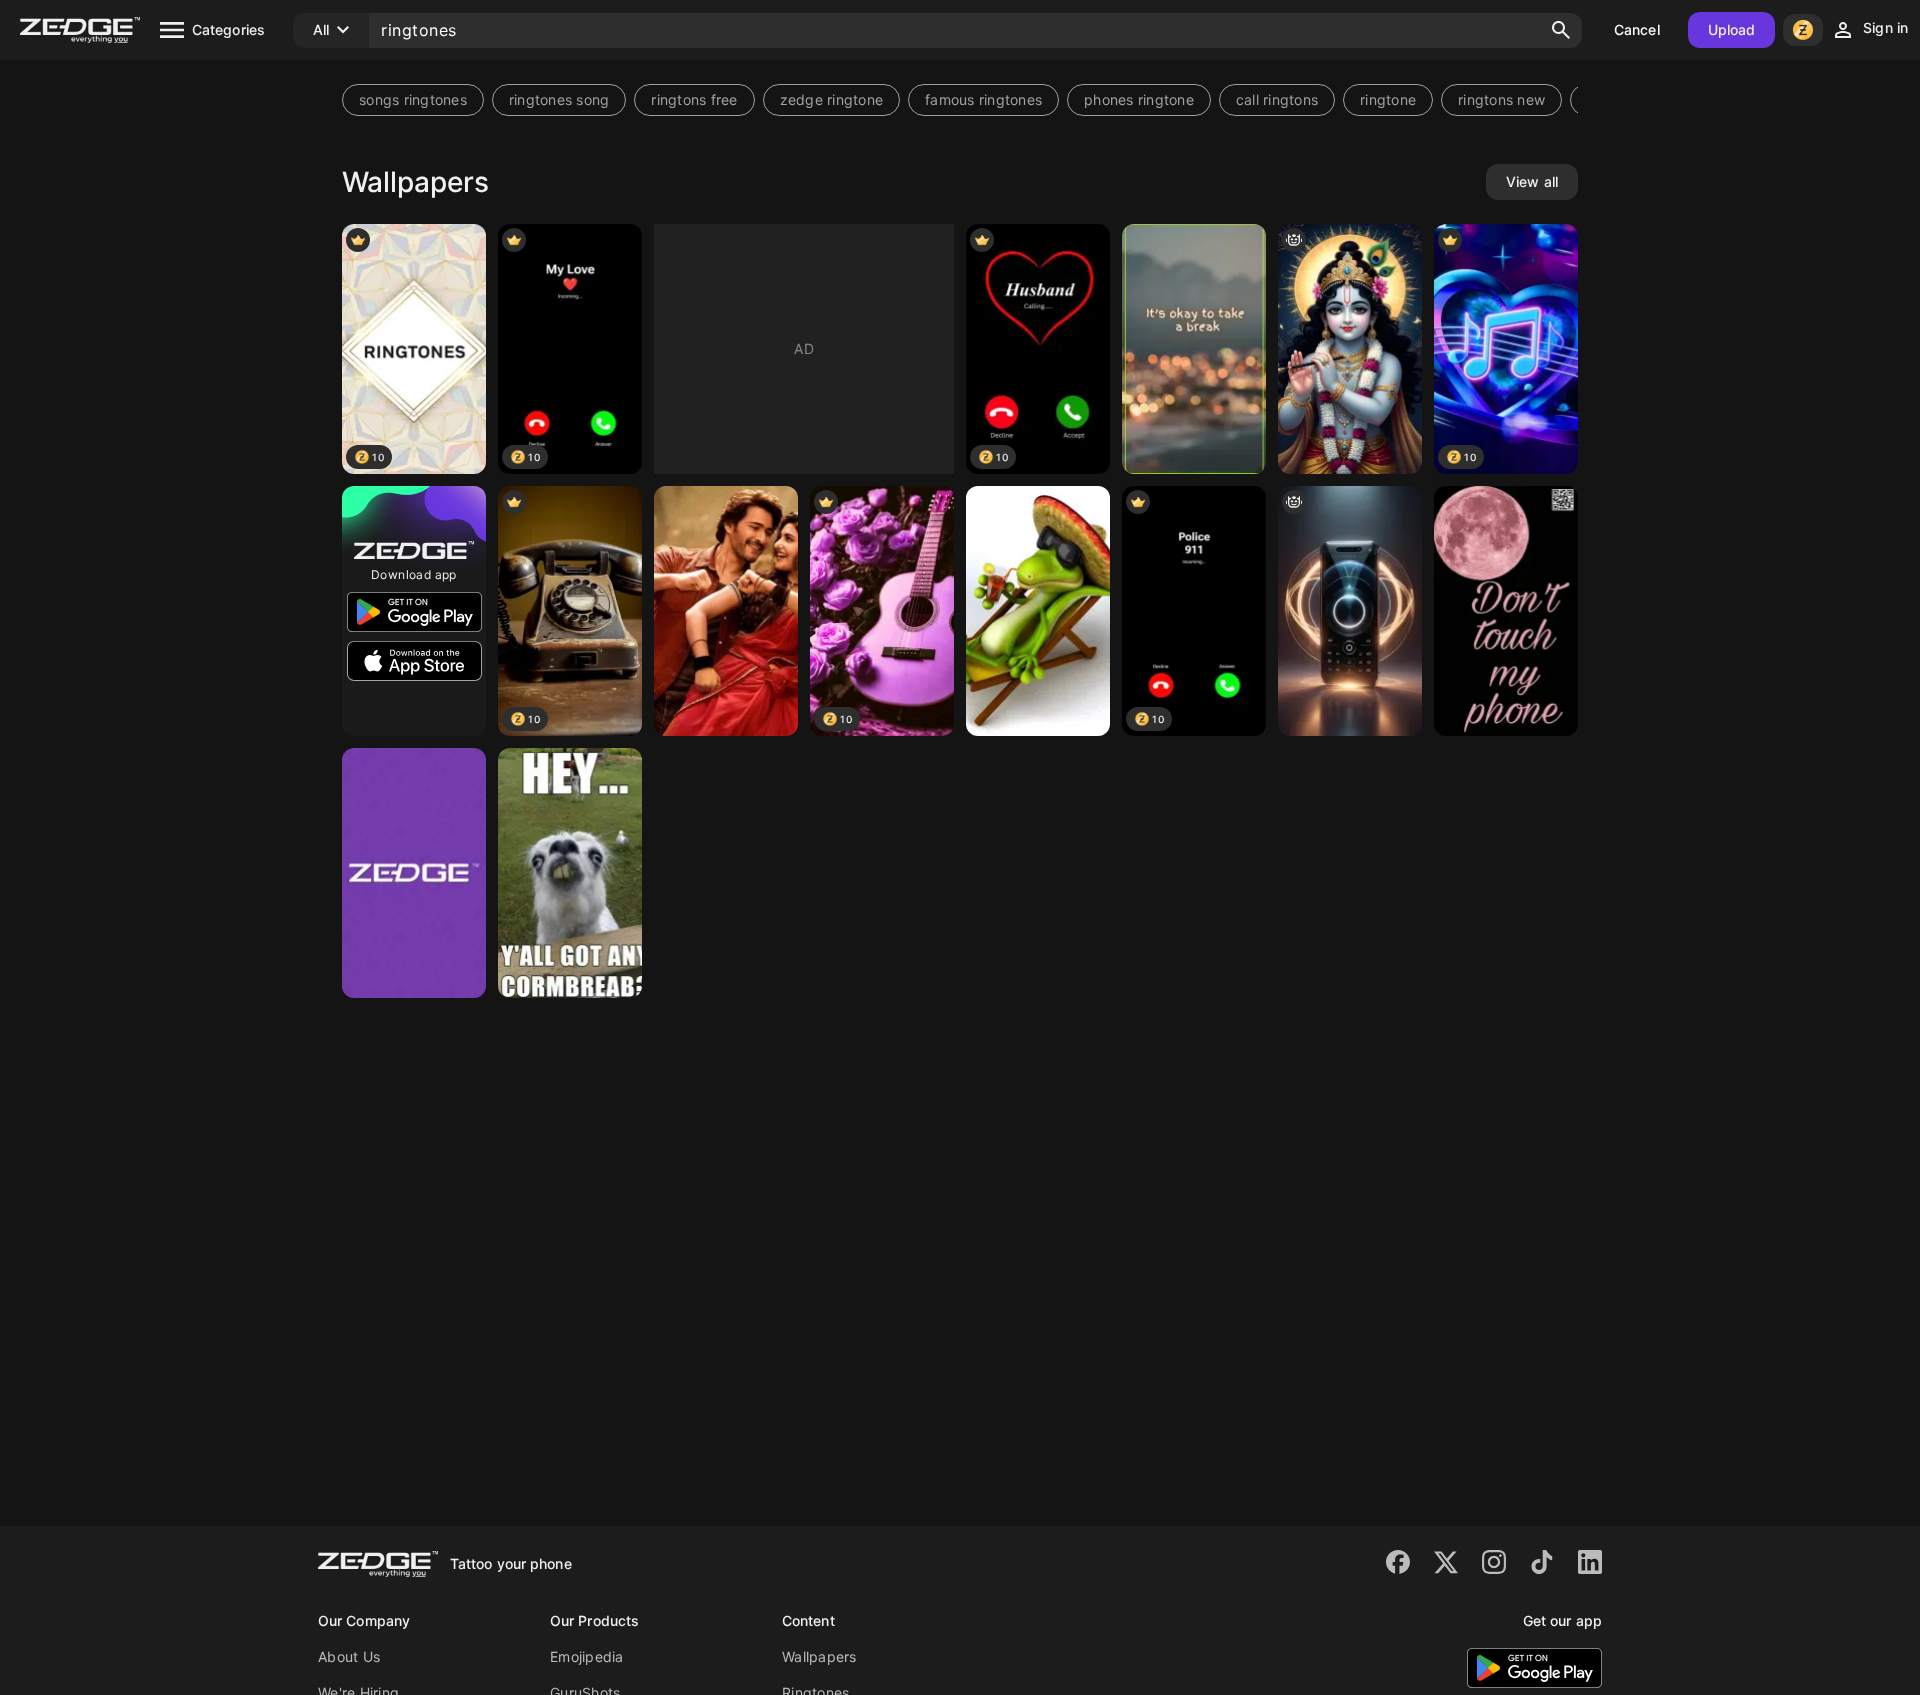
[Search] (1561, 30)
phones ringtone (1139, 99)
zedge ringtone (832, 99)
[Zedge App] (414, 873)
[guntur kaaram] (726, 611)
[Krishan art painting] (1350, 349)
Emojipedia (587, 1656)
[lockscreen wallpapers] (1506, 611)
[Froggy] (1038, 611)
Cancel (1637, 29)
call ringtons (1277, 99)
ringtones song (559, 99)
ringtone (1388, 99)
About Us (349, 1656)
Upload (1732, 29)
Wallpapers (819, 1656)
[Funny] (570, 873)
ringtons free (694, 99)
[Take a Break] (1194, 349)
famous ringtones (983, 99)
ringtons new (1501, 99)
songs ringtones (413, 99)
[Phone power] (1350, 611)
